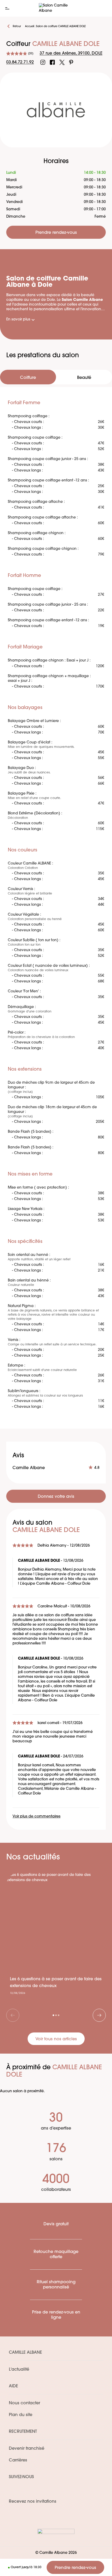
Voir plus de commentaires (36, 1817)
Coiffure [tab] (28, 378)
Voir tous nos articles (56, 2039)
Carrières (18, 2460)
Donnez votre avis (56, 1497)
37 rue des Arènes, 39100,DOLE (71, 53)
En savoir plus (18, 320)
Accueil (30, 26)
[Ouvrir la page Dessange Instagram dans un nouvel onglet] (43, 62)
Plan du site (21, 2415)
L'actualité (19, 2370)
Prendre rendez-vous (75, 2568)
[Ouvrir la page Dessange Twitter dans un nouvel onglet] (62, 62)
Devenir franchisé (27, 2449)
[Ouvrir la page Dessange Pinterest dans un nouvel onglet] (71, 62)
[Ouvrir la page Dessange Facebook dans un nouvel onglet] (52, 62)
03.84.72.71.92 (20, 62)
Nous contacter (24, 2403)
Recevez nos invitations (33, 2502)
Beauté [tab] (84, 378)
